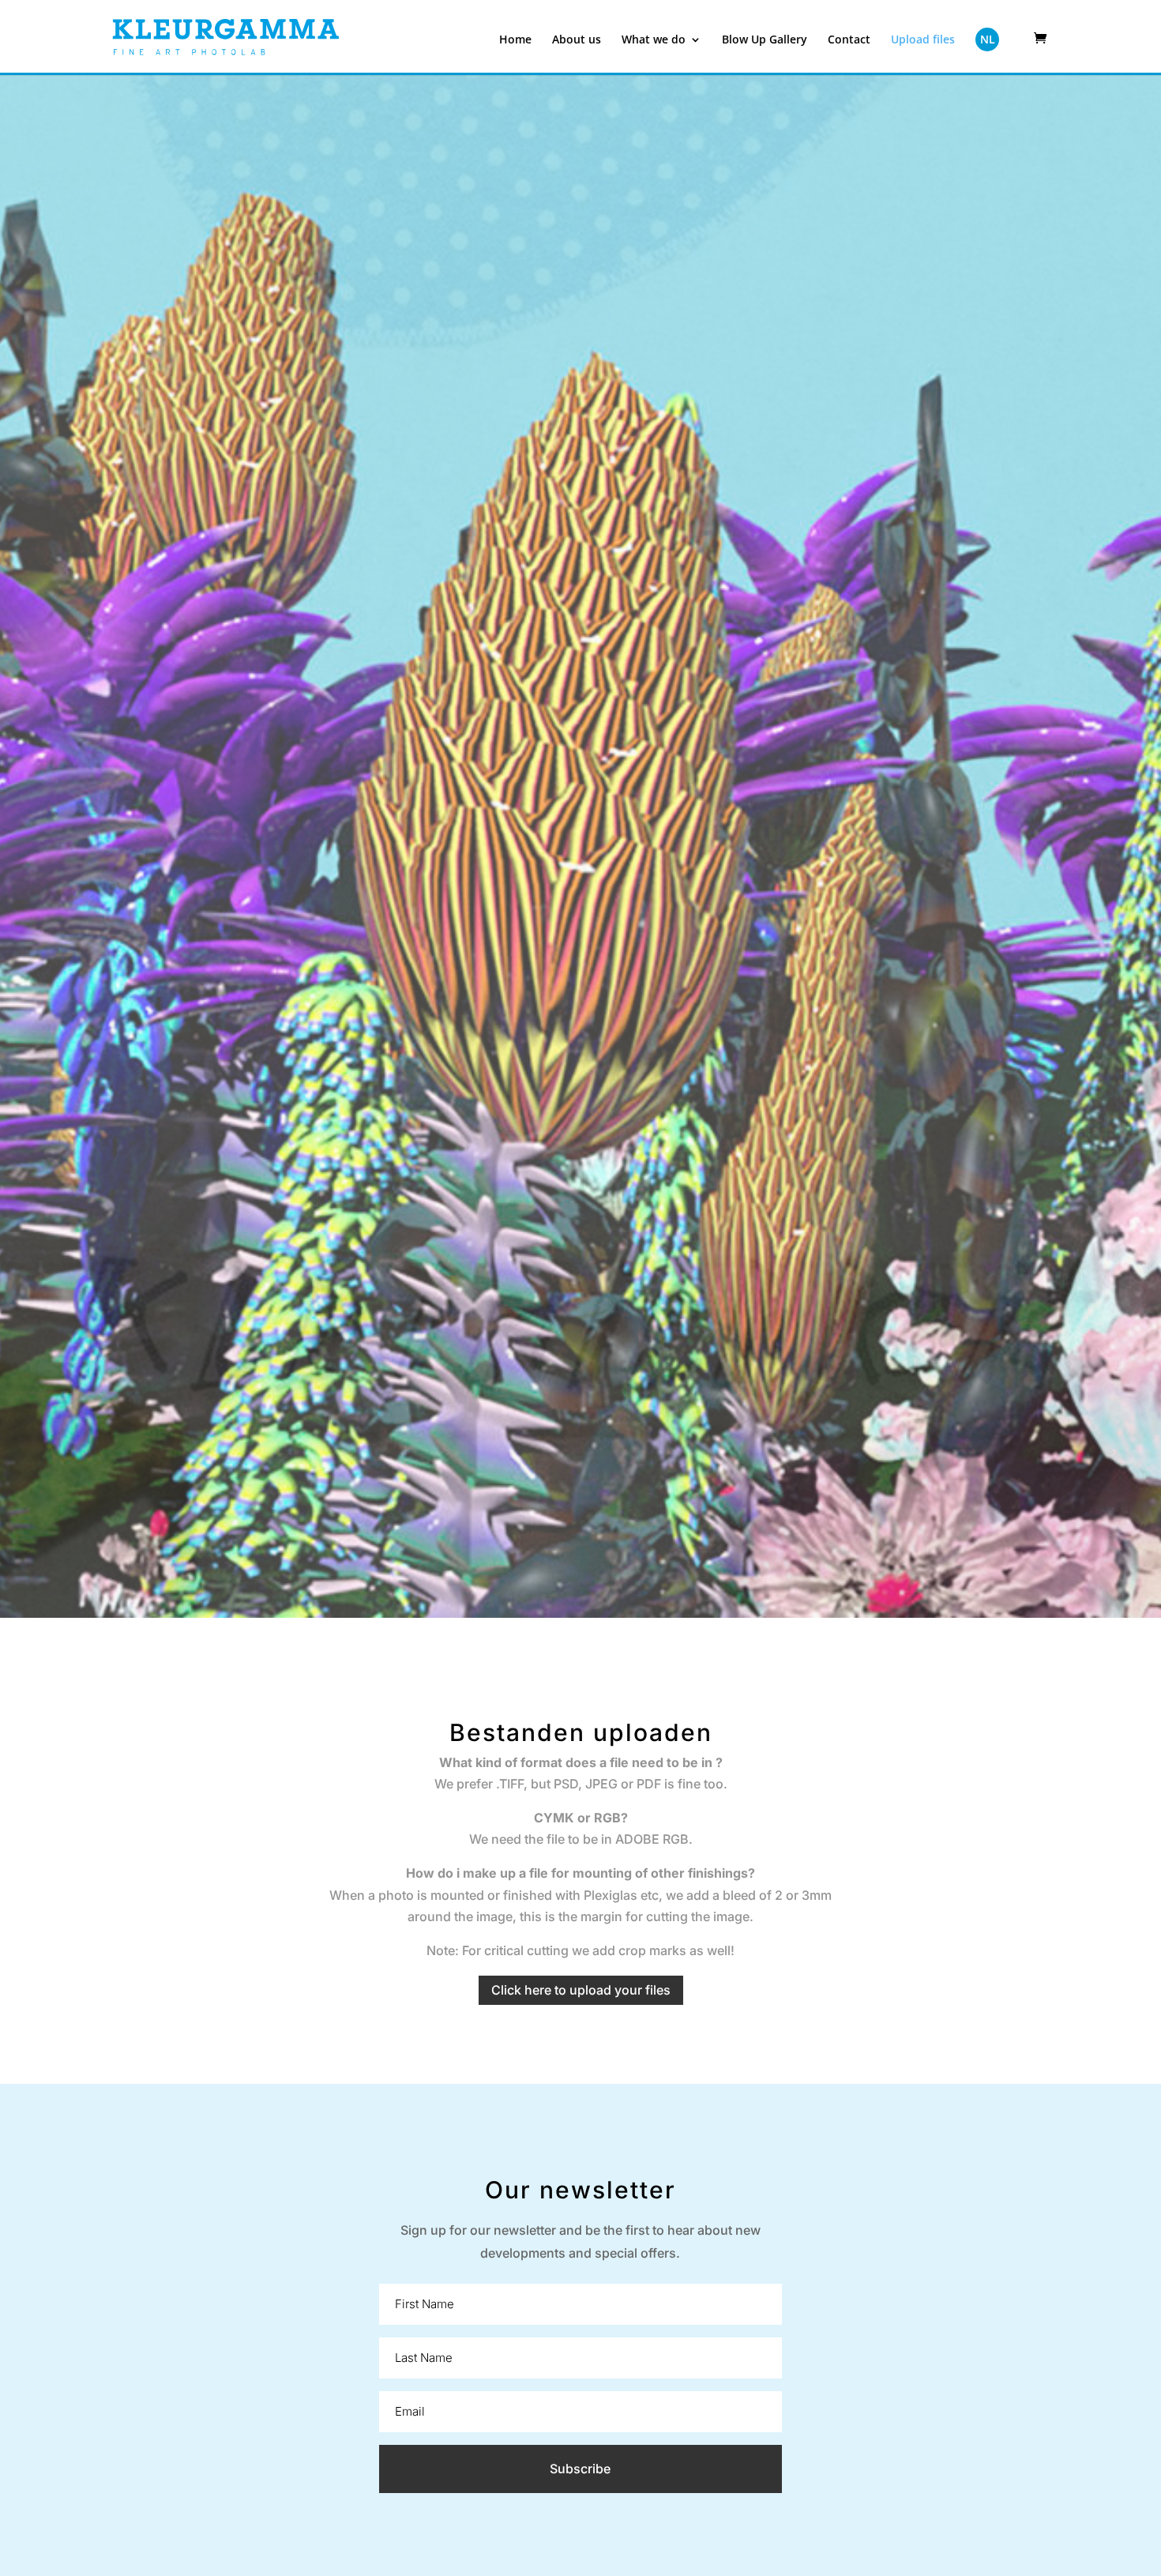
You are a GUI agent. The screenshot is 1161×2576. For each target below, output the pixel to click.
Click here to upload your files (581, 1990)
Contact (849, 40)
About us (577, 40)
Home (515, 40)
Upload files (923, 40)
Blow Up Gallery (765, 40)
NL (988, 39)
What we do (654, 40)
